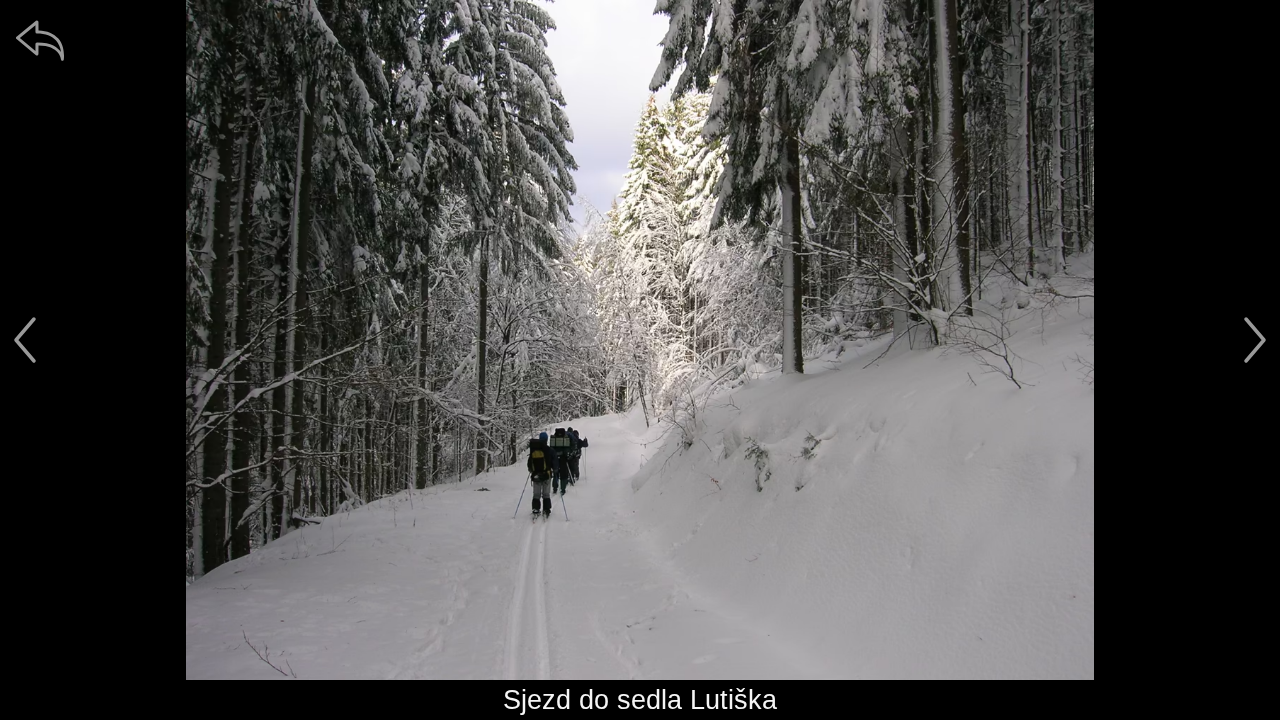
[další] (1255, 340)
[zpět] (40, 40)
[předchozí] (25, 340)
